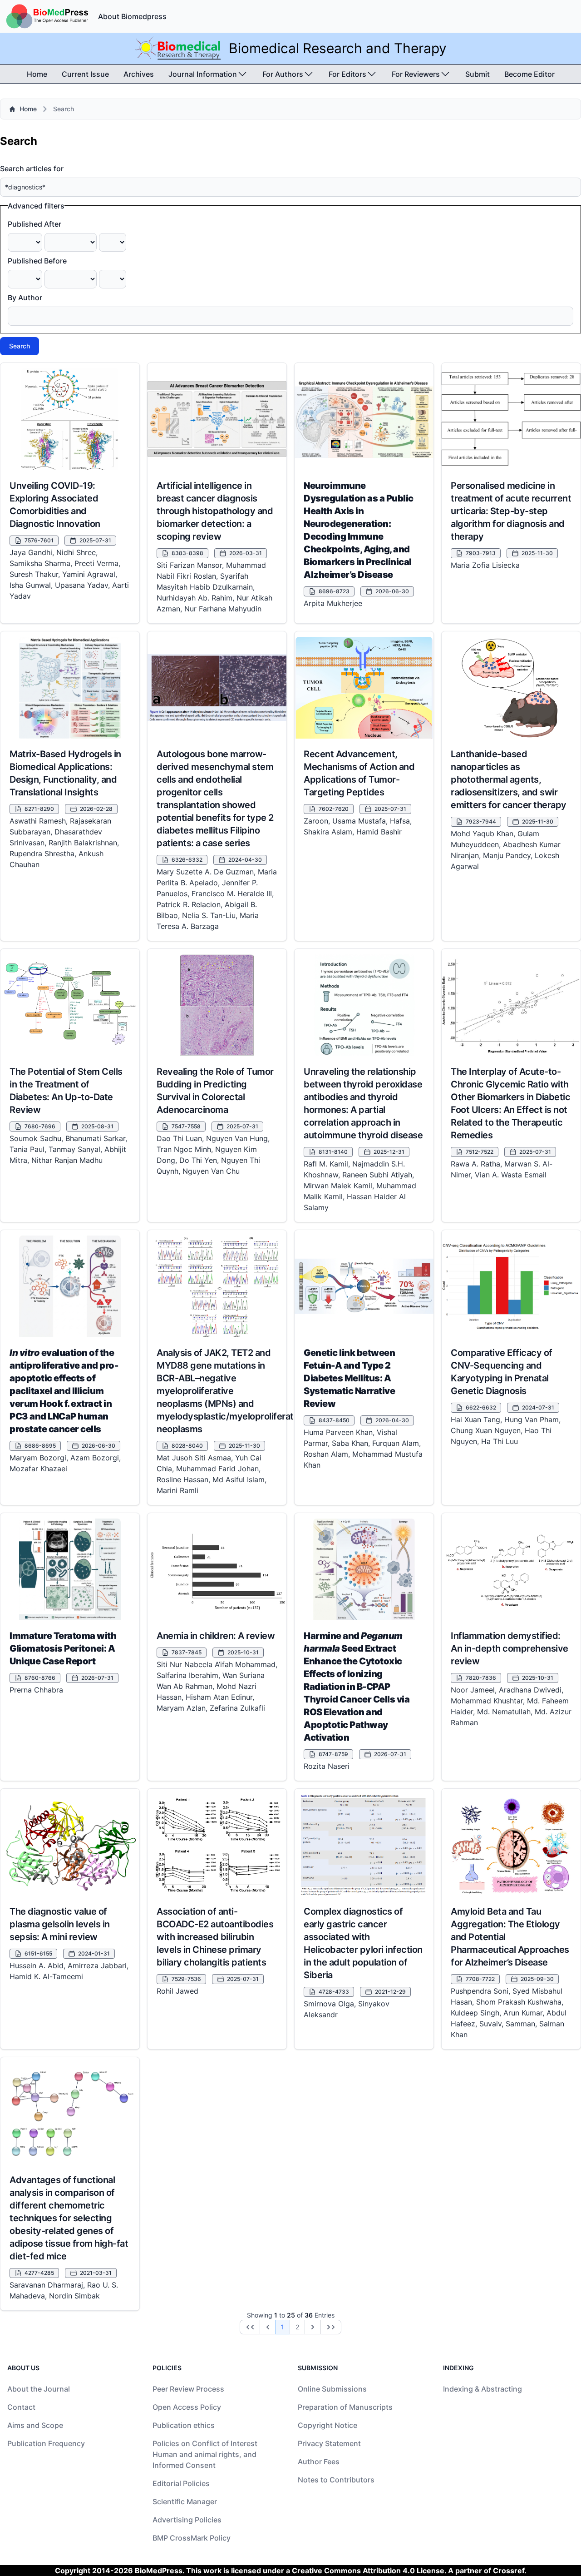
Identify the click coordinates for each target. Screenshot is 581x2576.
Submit (478, 74)
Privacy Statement (329, 2443)
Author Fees (319, 2462)
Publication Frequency (46, 2443)
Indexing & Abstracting (483, 2389)
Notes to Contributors (336, 2480)
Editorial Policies (181, 2483)
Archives (139, 74)
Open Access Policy (187, 2407)
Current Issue (85, 74)
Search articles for (32, 169)
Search (20, 346)
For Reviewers (416, 74)
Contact (21, 2407)
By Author (25, 298)
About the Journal (39, 2389)
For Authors (283, 74)
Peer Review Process (188, 2389)
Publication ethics (184, 2425)
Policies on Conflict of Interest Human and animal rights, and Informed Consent (205, 2454)
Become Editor (529, 74)
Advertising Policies (187, 2520)
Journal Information (203, 74)
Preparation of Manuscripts (345, 2407)
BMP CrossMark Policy (192, 2538)
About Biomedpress (132, 16)
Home (37, 74)
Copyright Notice (327, 2425)
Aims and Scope (35, 2425)
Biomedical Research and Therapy (338, 48)
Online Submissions (332, 2389)
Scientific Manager (185, 2502)
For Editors (347, 74)
